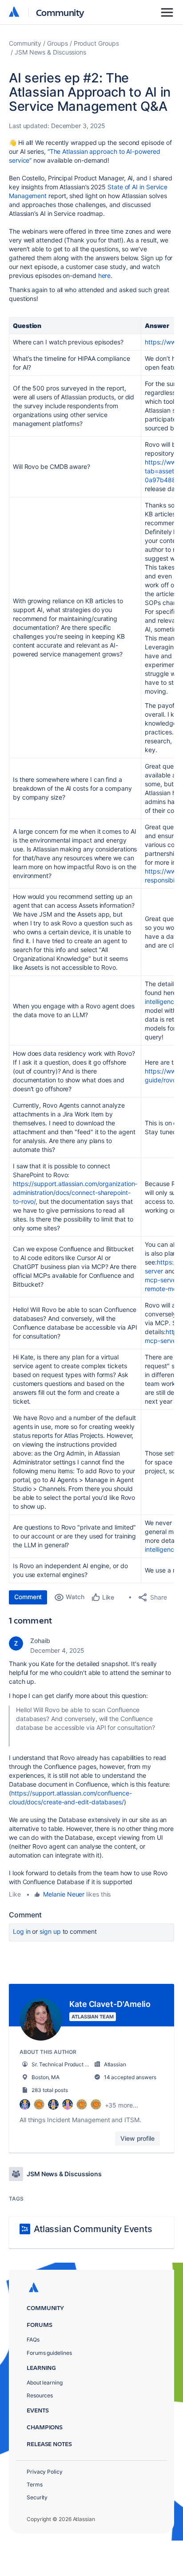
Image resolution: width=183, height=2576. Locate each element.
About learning (45, 2383)
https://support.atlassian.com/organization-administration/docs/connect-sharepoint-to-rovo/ (75, 1192)
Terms (35, 2484)
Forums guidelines (49, 2353)
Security (37, 2497)
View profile (137, 2138)
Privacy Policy (45, 2472)
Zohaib (40, 1641)
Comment (28, 1597)
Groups (58, 43)
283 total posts (50, 2090)
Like (15, 1894)
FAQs (33, 2340)
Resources (40, 2395)
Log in (22, 1931)
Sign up (50, 1931)
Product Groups (96, 43)
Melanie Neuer (64, 1894)
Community (60, 12)
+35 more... (121, 2105)
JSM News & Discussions (50, 52)
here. (105, 275)
